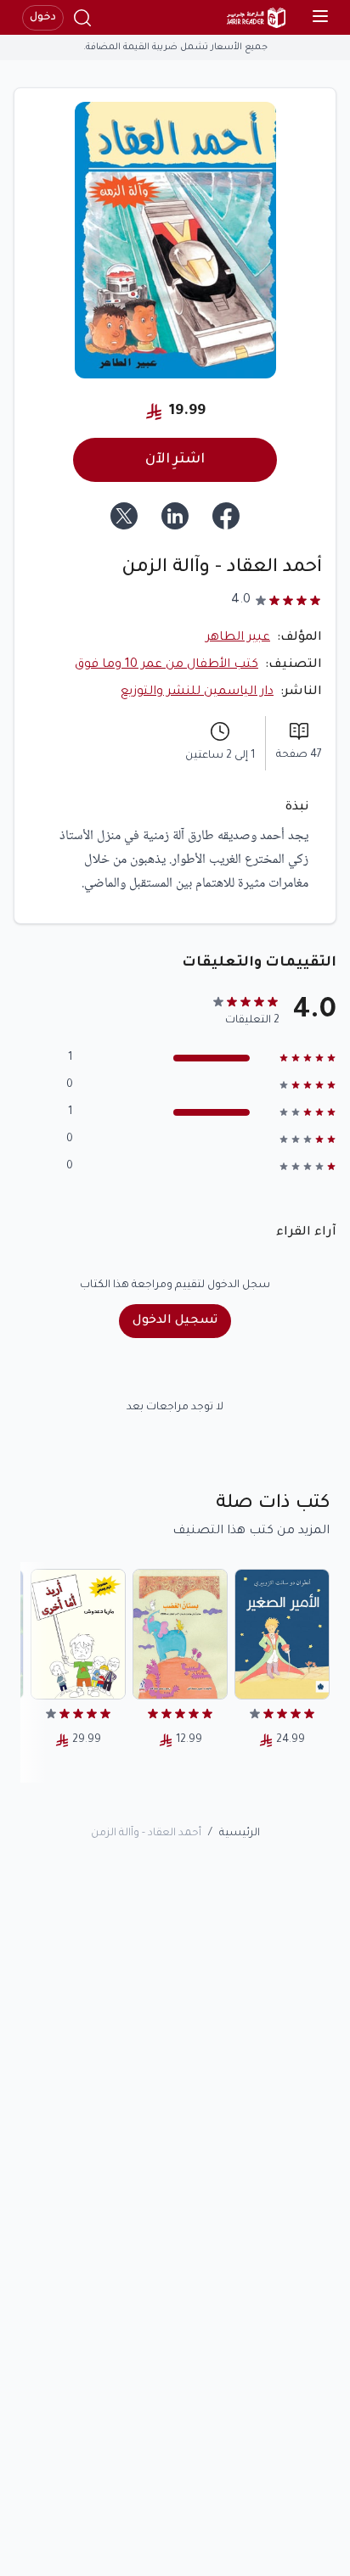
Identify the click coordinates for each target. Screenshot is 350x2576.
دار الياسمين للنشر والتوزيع (197, 692)
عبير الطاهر (238, 638)
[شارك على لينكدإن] (175, 516)
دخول (43, 18)
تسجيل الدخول (175, 1321)
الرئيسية (240, 1834)
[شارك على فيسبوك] (226, 516)
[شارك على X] (124, 516)
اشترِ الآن (175, 460)
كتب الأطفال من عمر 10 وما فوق (167, 665)
